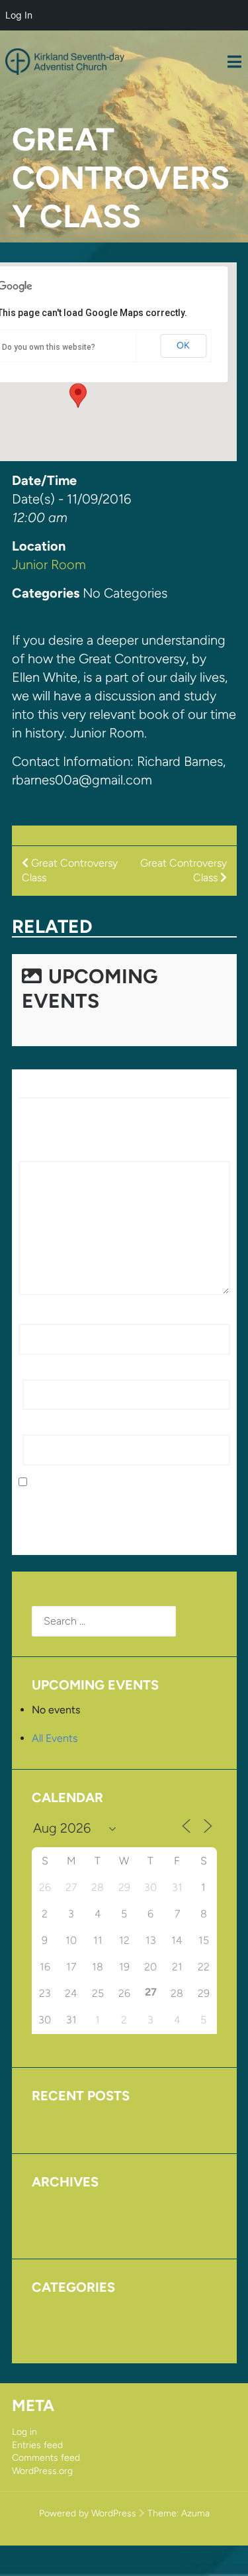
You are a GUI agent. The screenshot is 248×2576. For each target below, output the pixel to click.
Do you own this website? (49, 347)
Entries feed (37, 2445)
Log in (24, 2432)
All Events (55, 1738)
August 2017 (61, 2207)
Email (39, 1372)
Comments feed (46, 2458)
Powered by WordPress (88, 2513)
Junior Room (49, 564)
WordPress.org (42, 2471)
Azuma (195, 2513)
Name (36, 1316)
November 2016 (69, 2226)
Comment (46, 1153)
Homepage (58, 2312)
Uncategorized (66, 2331)
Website (42, 1427)
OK (183, 346)
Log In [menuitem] (19, 15)
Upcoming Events (90, 989)
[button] (78, 396)
